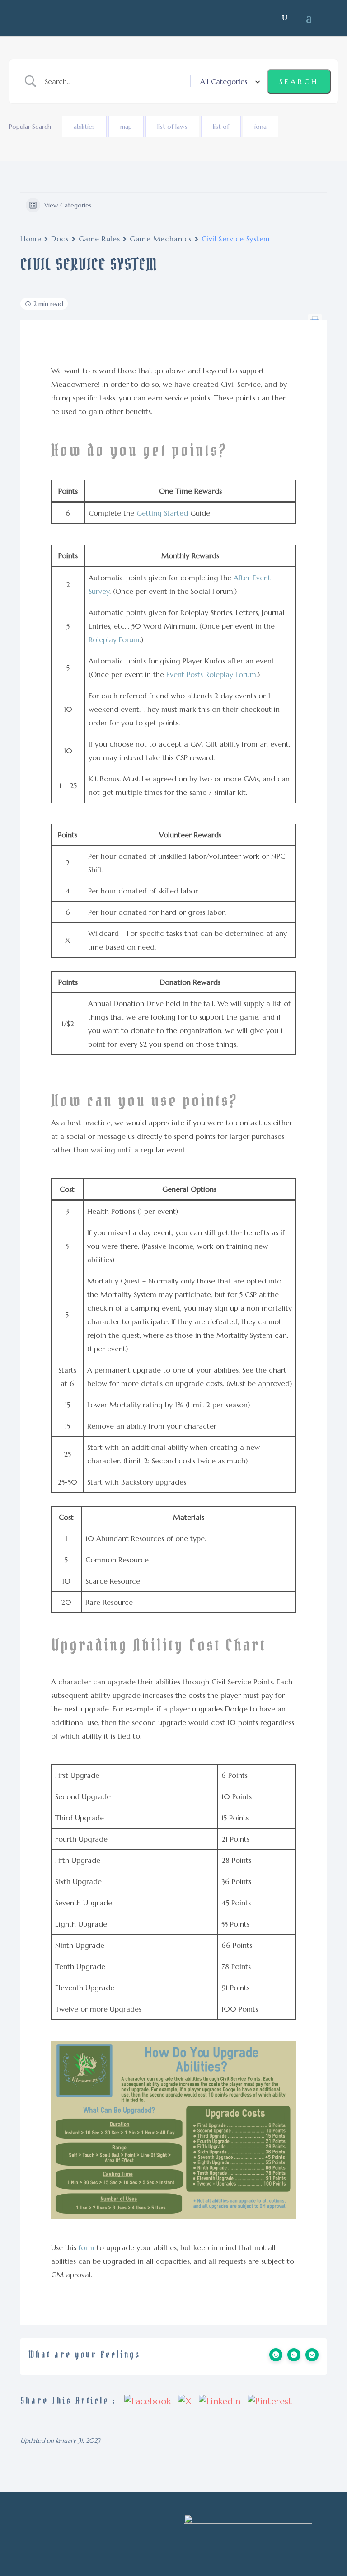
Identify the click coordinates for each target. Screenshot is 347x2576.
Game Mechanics (161, 239)
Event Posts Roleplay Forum (211, 674)
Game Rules (99, 239)
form (87, 2247)
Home (31, 239)
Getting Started (162, 513)
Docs (60, 239)
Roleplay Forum (114, 639)
